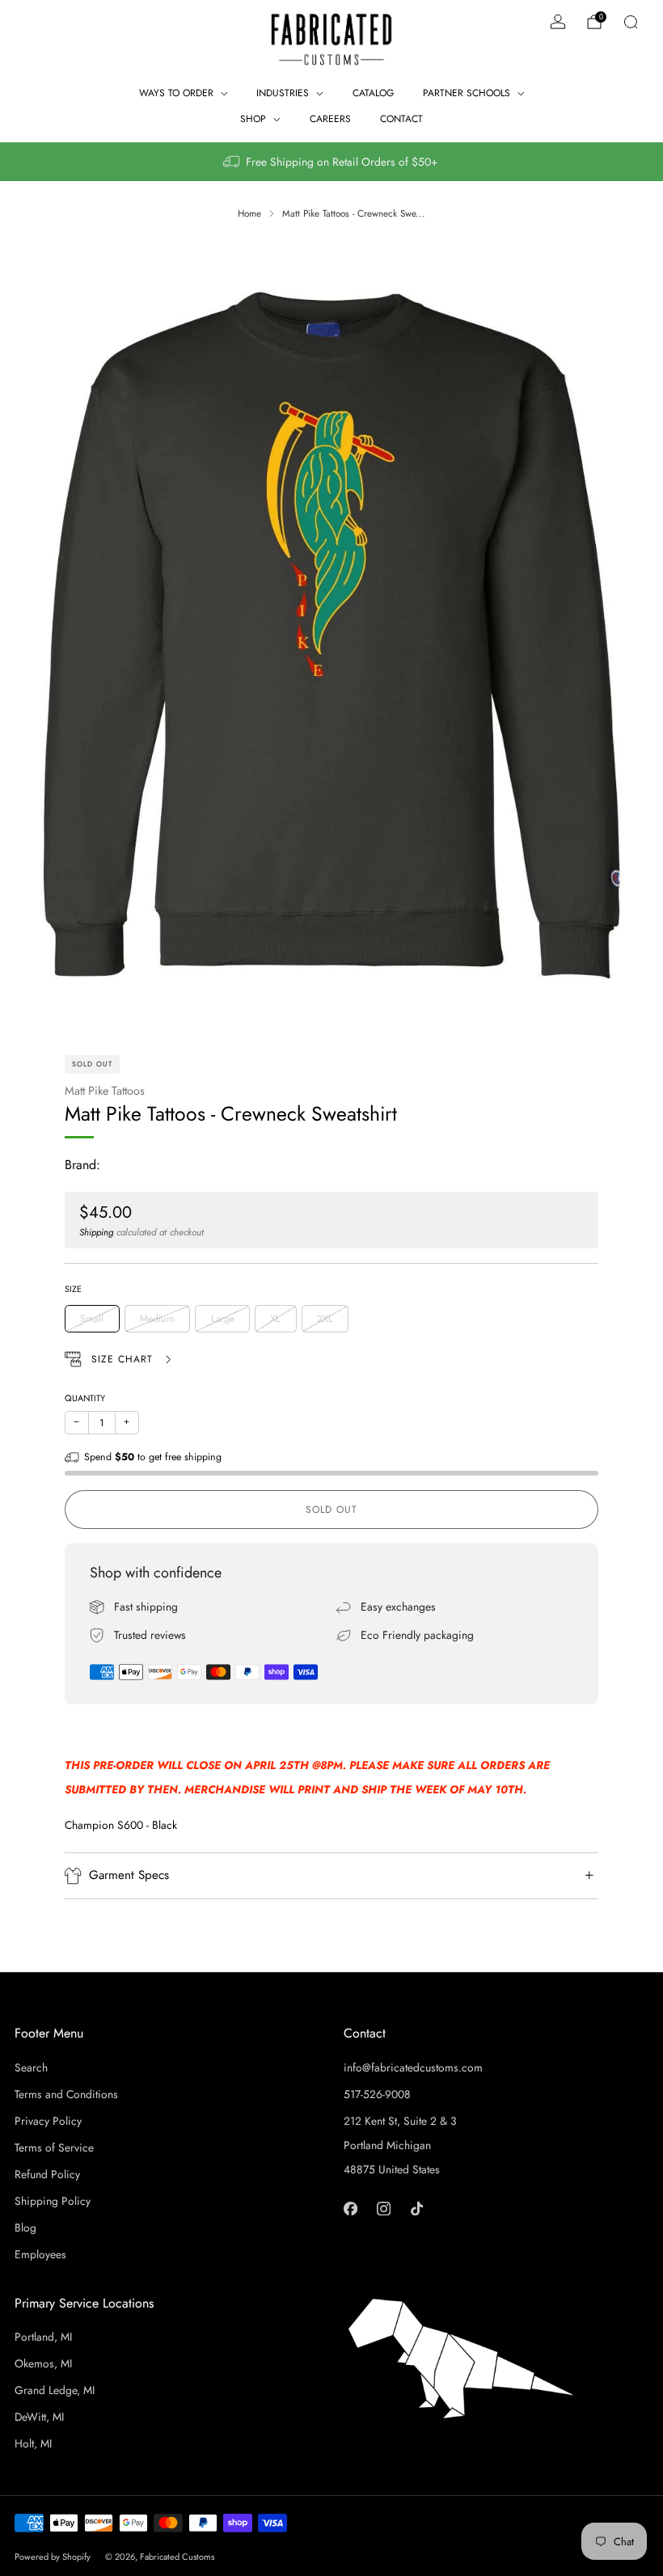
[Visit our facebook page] (351, 2209)
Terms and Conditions (66, 2094)
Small (92, 1319)
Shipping (96, 1232)
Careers (330, 119)
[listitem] (331, 162)
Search (31, 2067)
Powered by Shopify (53, 2557)
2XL (325, 1319)
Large (223, 1319)
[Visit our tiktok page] (417, 2209)
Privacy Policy (48, 2121)
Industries (283, 93)
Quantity (85, 1398)
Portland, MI (43, 2337)
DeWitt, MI (39, 2417)
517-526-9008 (377, 2094)
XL (275, 1319)
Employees (40, 2254)
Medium (157, 1319)
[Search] (631, 22)
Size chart (124, 1359)
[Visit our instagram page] (384, 2209)
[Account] (558, 22)
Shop (253, 119)
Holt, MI (33, 2443)
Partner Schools (467, 93)
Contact (401, 119)
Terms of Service (54, 2147)
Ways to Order (176, 93)
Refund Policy (47, 2174)
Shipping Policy (53, 2201)
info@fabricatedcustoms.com (413, 2067)
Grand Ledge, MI (55, 2390)
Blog (25, 2228)
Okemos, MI (43, 2363)
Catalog (373, 93)
